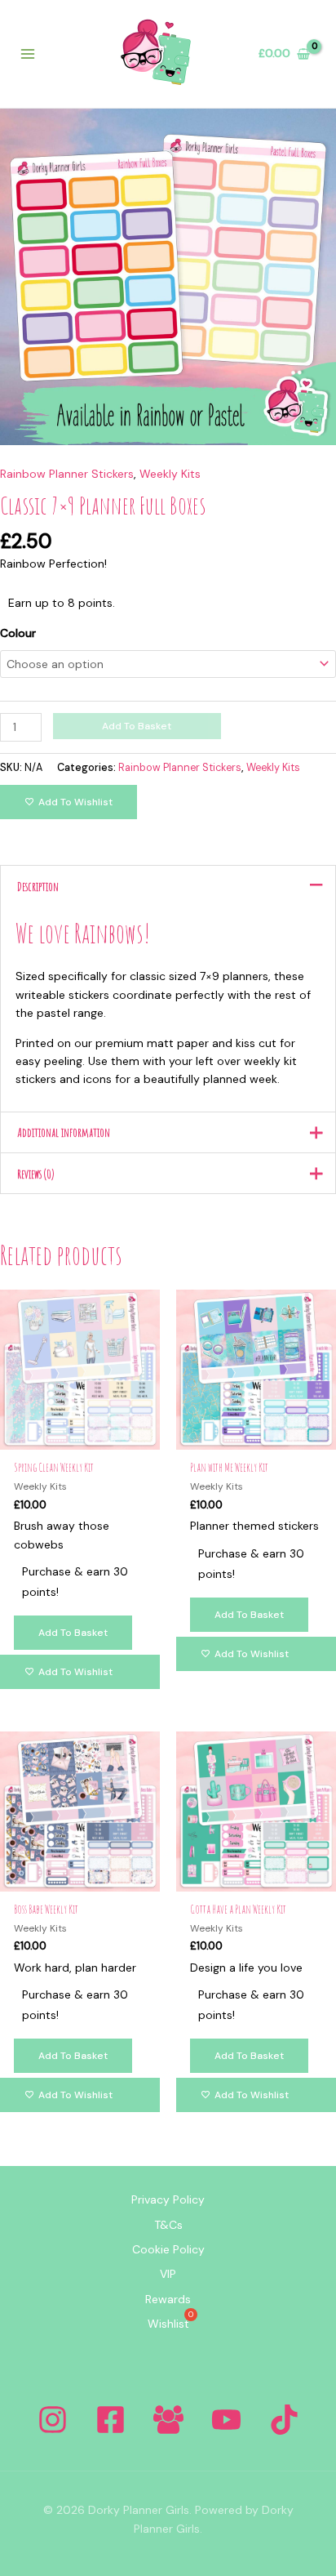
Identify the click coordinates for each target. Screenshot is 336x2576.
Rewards (168, 2299)
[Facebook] (111, 2420)
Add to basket (137, 726)
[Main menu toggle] (28, 54)
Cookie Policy (168, 2249)
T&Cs (168, 2225)
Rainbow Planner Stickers (67, 474)
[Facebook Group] (168, 2420)
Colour (18, 633)
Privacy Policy (168, 2199)
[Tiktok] (284, 2420)
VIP (168, 2274)
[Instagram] (53, 2420)
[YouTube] (226, 2420)
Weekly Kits (170, 474)
